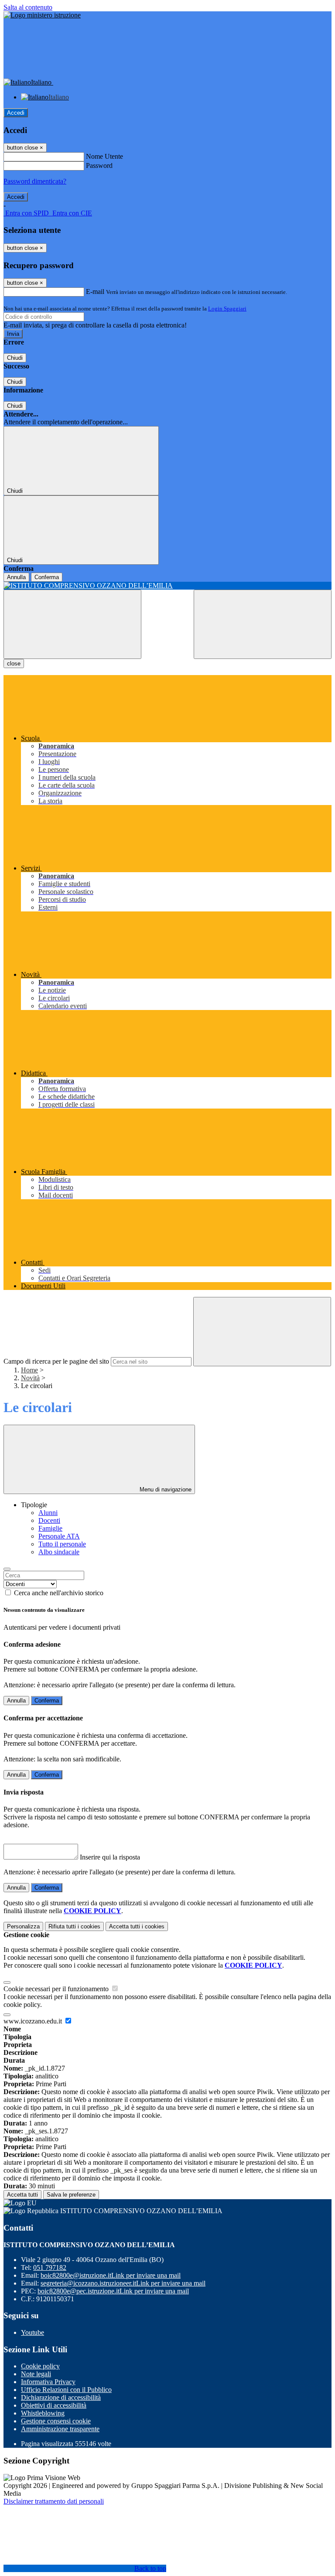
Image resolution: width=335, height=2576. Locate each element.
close (14, 664)
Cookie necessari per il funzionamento (57, 1989)
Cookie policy (40, 2366)
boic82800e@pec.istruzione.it (113, 2291)
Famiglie (50, 1528)
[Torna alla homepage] (167, 586)
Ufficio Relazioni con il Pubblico (66, 2390)
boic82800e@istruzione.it (111, 2275)
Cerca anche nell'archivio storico (59, 1593)
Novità (30, 1378)
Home (29, 1370)
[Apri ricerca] (263, 624)
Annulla (16, 577)
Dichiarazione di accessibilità (61, 2397)
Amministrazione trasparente (60, 2429)
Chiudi (15, 358)
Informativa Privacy (48, 2382)
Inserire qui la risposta (110, 1857)
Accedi (16, 113)
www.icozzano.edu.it (34, 2021)
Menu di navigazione (165, 1489)
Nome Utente (104, 156)
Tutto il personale (62, 1544)
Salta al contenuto (28, 7)
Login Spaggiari (227, 309)
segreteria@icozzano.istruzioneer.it (123, 2283)
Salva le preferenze (71, 2195)
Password (99, 165)
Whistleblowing (43, 2413)
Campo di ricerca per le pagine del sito (56, 1361)
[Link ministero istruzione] (42, 15)
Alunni (48, 1513)
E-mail (95, 292)
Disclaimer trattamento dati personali (54, 2501)
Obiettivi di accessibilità (54, 2405)
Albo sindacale (59, 1552)
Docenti (49, 1520)
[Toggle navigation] (72, 624)
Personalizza (23, 1926)
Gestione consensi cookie (56, 2421)
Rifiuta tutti (74, 1926)
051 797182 (50, 2267)
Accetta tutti (137, 1926)
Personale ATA (59, 1536)
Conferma (47, 577)
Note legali (36, 2374)
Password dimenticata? (35, 181)
